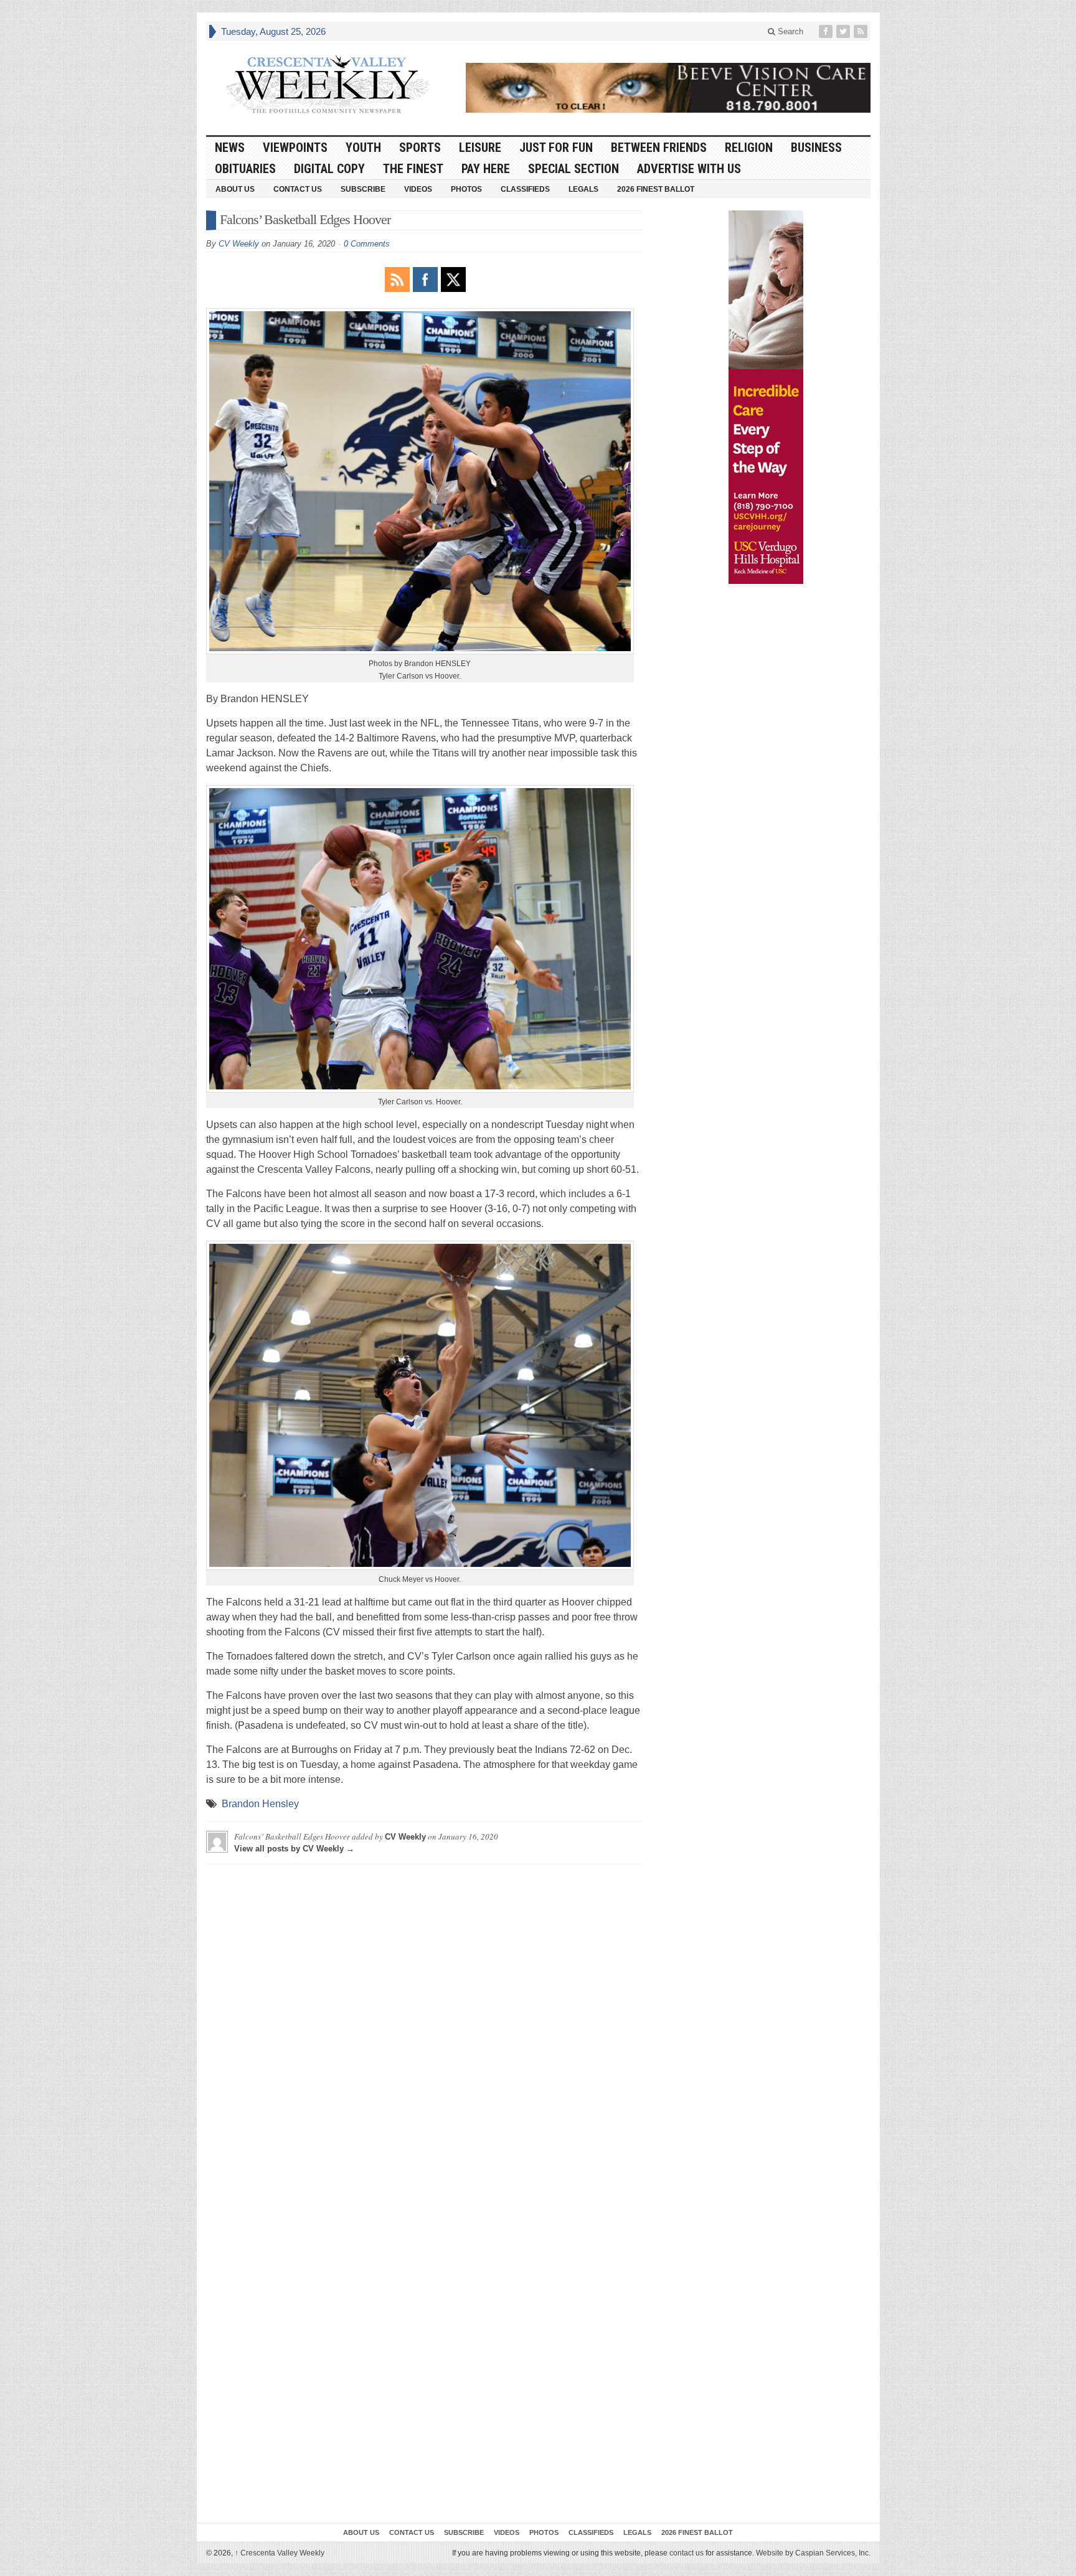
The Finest (413, 169)
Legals (583, 189)
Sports (420, 148)
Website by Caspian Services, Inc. (813, 2553)
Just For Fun (556, 148)
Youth (363, 148)
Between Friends (659, 148)
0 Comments (367, 244)
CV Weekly (239, 244)
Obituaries (245, 169)
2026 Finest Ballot (656, 189)
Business (816, 148)
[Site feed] (862, 31)
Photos (466, 189)
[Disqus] (424, 2029)
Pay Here (486, 169)
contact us (687, 2553)
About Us (235, 189)
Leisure (480, 148)
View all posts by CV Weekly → (294, 1849)
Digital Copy (329, 169)
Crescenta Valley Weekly (280, 2553)
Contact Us (298, 189)
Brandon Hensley (260, 1804)
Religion (749, 148)
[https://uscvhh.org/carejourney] (766, 397)
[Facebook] (827, 31)
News (230, 148)
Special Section (573, 169)
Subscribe (363, 189)
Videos (418, 189)
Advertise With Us (689, 169)
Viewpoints (295, 148)
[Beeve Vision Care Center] (668, 88)
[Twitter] (844, 31)
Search (789, 31)
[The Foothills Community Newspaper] (328, 85)
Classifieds (525, 189)
